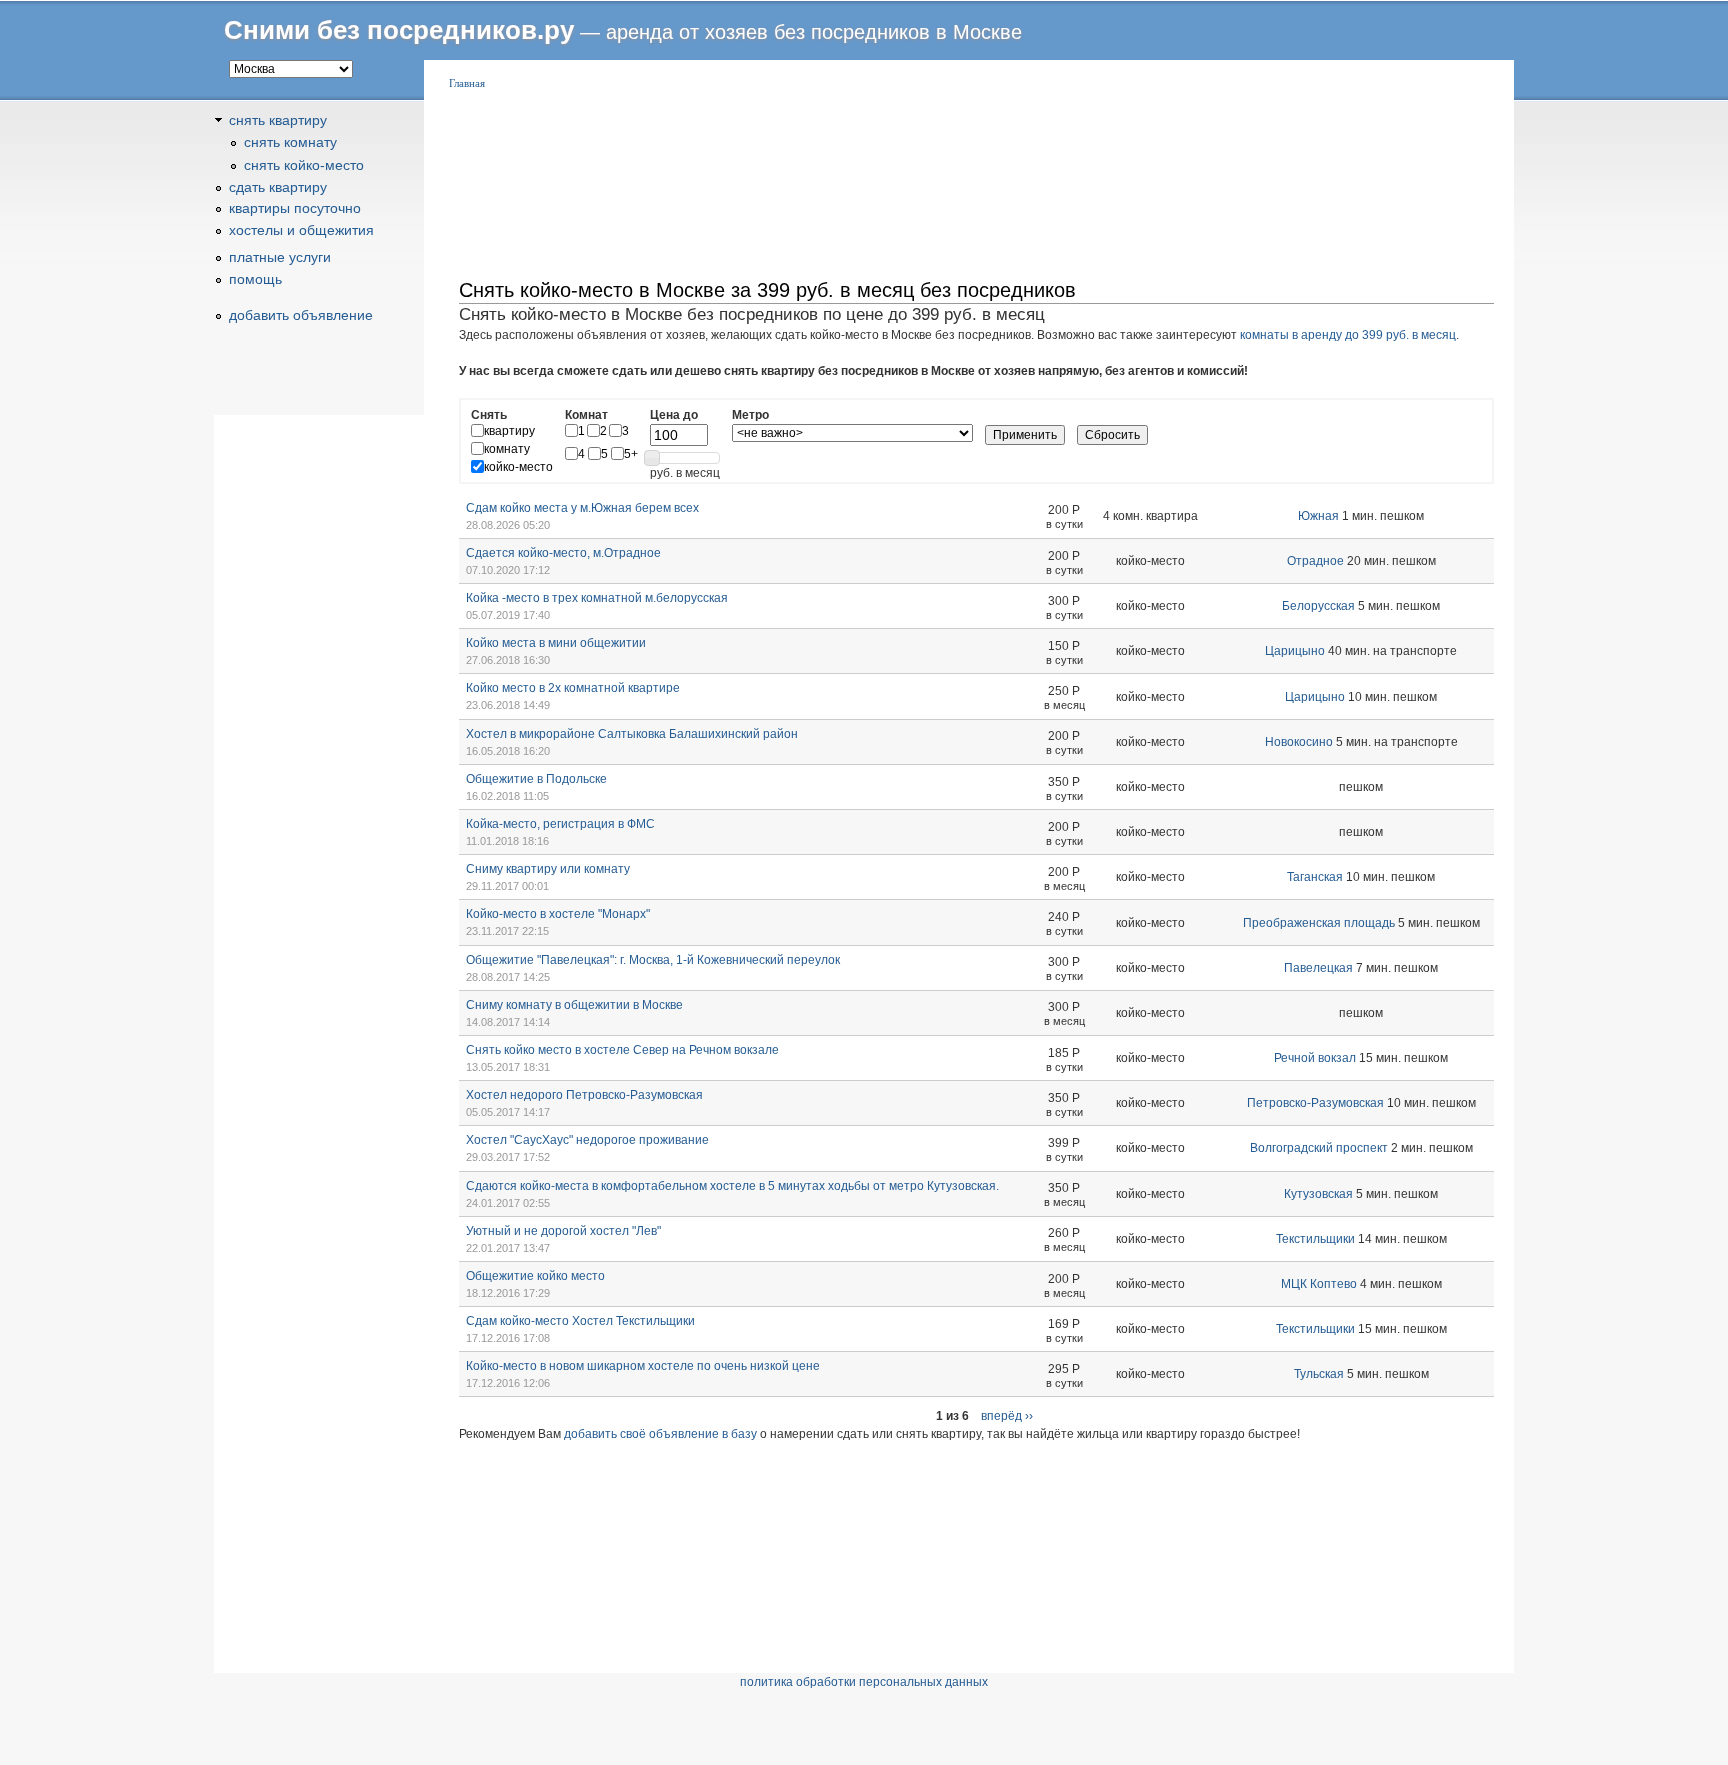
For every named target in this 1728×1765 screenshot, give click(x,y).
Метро (750, 415)
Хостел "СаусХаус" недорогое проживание (587, 1140)
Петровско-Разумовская (1315, 1103)
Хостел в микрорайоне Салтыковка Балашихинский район (632, 734)
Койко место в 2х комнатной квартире (573, 688)
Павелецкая (1318, 968)
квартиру (509, 431)
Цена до (674, 415)
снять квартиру (278, 120)
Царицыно (1295, 651)
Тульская (1319, 1374)
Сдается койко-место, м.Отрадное (563, 553)
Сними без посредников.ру (399, 30)
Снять (489, 415)
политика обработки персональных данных (864, 1682)
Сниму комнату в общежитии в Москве (574, 1005)
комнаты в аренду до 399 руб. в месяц (1348, 335)
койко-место (518, 467)
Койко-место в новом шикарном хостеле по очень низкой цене (643, 1366)
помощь (255, 279)
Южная (1318, 516)
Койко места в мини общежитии (556, 643)
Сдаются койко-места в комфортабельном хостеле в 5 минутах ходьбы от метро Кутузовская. (732, 1186)
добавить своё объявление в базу (660, 1434)
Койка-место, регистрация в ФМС (560, 824)
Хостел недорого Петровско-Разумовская (584, 1095)
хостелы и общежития (301, 230)
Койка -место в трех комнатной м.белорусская (597, 598)
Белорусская (1318, 606)
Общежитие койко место (535, 1276)
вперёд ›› (1007, 1416)
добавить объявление (301, 315)
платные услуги (280, 257)
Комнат (586, 415)
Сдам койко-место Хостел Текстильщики (580, 1321)
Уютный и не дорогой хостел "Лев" (563, 1231)
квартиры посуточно (295, 208)
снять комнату (290, 142)
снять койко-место (304, 165)
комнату (507, 449)
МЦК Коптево (1319, 1284)
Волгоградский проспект (1319, 1148)
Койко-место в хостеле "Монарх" (558, 914)
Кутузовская (1318, 1194)
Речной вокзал (1315, 1058)
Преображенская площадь (1319, 923)
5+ (631, 454)
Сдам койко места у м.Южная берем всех (582, 508)
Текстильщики (1315, 1239)
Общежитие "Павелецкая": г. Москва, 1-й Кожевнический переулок (653, 960)
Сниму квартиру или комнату (548, 869)
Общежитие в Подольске (536, 779)
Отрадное (1315, 561)
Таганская (1315, 877)
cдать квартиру (278, 187)
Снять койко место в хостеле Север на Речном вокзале (622, 1050)
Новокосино (1299, 742)
